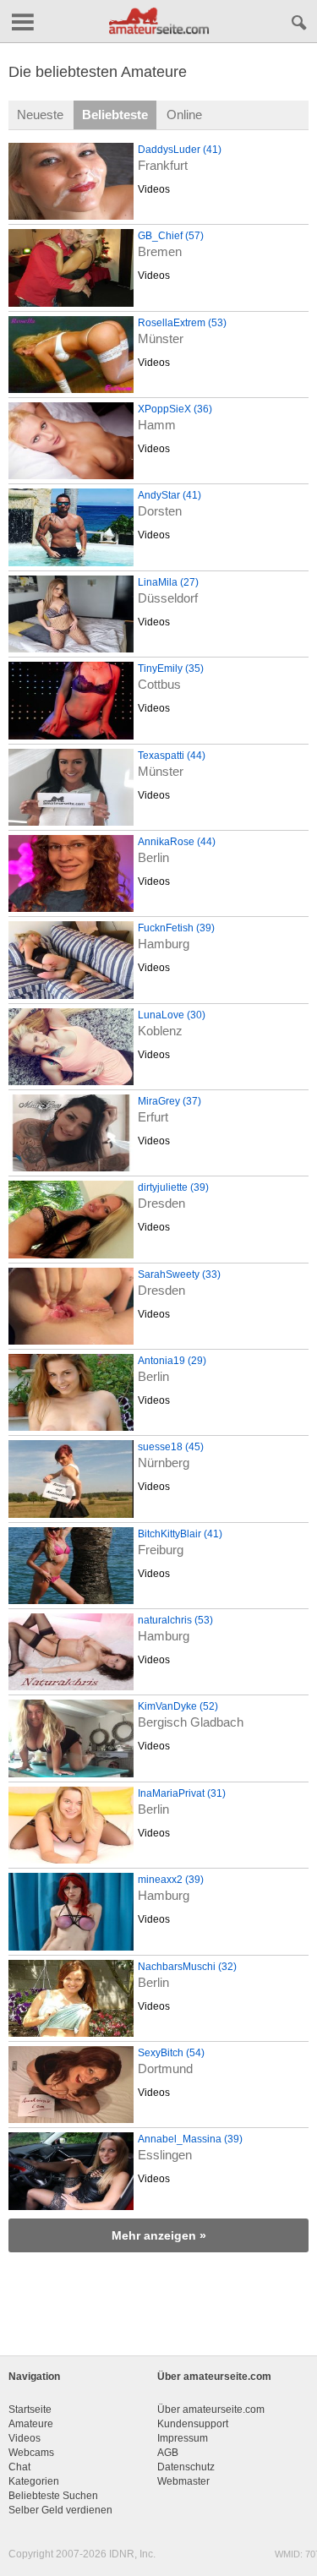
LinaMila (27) (168, 582)
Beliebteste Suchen (53, 2496)
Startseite (30, 2410)
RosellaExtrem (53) (182, 323)
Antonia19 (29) (172, 1361)
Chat (19, 2467)
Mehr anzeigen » (159, 2235)
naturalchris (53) (175, 1620)
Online (184, 115)
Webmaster (183, 2481)
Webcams (31, 2453)
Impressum (183, 2438)
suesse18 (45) (171, 1447)
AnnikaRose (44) (177, 842)
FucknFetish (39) (176, 928)
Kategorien (34, 2481)
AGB (168, 2453)
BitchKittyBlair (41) (180, 1534)
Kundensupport (193, 2424)
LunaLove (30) (172, 1015)
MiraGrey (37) (169, 1101)
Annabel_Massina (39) (190, 2139)
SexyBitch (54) (171, 2053)
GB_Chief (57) (171, 236)
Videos (154, 189)
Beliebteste (115, 115)
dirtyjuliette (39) (173, 1187)
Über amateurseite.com (211, 2410)
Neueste (40, 115)
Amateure (31, 2424)
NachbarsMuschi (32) (187, 1967)
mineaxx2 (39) (171, 1880)
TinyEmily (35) (171, 669)
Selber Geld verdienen (60, 2510)
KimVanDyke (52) (178, 1706)
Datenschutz (186, 2467)
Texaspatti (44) (172, 756)
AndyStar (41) (169, 495)
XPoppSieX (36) (175, 409)
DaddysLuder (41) (180, 150)
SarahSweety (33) (179, 1274)
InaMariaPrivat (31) (182, 1793)
